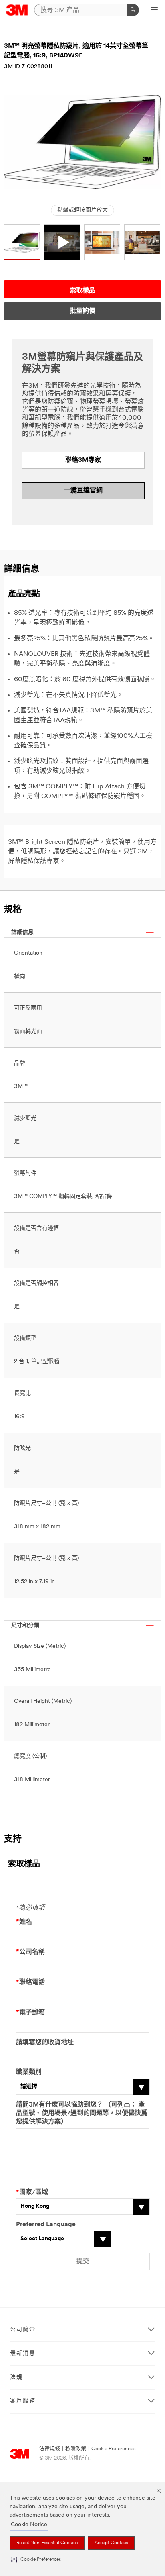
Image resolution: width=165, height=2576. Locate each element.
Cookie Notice (29, 2525)
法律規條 (50, 2449)
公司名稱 (30, 1952)
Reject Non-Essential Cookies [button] (47, 2543)
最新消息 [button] (23, 2353)
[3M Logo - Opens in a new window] (17, 10)
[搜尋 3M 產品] (133, 10)
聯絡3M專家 (83, 460)
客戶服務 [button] (23, 2401)
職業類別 (29, 2072)
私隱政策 (76, 2449)
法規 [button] (16, 2377)
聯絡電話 (30, 1982)
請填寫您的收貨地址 (45, 2043)
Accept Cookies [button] (111, 2543)
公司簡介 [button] (23, 2330)
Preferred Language (46, 2225)
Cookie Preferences (114, 2449)
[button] (36, 2560)
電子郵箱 (30, 2013)
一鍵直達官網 (83, 491)
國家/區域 (32, 2192)
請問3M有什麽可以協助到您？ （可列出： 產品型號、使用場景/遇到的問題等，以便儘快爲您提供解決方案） (82, 2113)
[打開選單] (154, 10)
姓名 (24, 1922)
